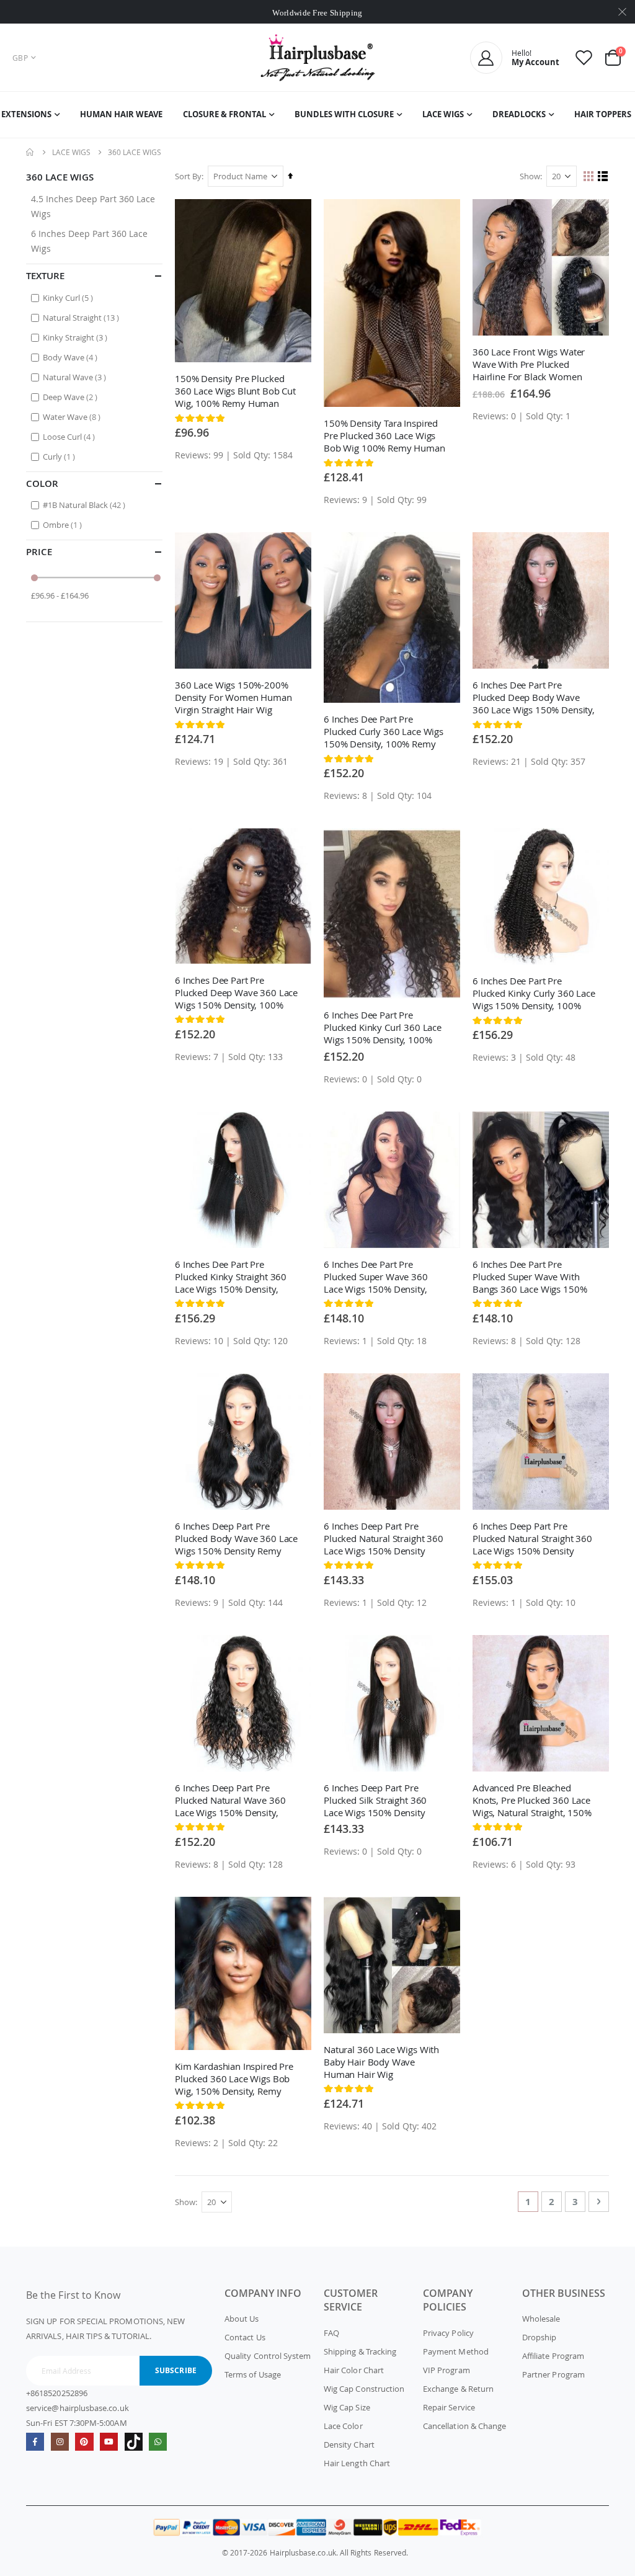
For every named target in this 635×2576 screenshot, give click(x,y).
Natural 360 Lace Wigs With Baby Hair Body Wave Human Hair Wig (381, 2062)
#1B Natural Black (86, 505)
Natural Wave (76, 377)
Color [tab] (42, 484)
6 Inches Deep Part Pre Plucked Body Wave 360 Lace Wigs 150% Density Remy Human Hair (236, 1538)
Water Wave (73, 417)
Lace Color (343, 2426)
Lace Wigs (71, 152)
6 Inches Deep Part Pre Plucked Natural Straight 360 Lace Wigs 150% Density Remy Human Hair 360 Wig (384, 1538)
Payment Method (456, 2351)
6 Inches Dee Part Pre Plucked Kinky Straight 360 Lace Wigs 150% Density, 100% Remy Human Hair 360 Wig (236, 1277)
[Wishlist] (584, 57)
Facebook (35, 2442)
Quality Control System (268, 2356)
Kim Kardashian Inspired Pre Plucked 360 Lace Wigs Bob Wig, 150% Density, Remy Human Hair (234, 2079)
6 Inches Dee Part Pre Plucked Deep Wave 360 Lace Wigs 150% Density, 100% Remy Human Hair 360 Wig (236, 992)
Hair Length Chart (357, 2463)
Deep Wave (72, 397)
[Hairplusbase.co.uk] (318, 57)
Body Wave (72, 357)
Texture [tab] (45, 276)
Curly (60, 456)
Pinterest (84, 2442)
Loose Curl (70, 436)
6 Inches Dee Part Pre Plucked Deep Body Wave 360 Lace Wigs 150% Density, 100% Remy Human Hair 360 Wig (534, 697)
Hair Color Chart (354, 2370)
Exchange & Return (458, 2389)
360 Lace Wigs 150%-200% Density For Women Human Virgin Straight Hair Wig (233, 697)
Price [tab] (39, 552)
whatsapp (158, 2442)
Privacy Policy (448, 2333)
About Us (242, 2319)
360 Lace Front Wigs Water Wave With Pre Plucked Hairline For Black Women (529, 364)
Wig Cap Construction (364, 2389)
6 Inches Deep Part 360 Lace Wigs (89, 241)
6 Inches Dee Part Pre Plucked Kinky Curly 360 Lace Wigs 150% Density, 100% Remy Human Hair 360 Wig (534, 993)
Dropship (540, 2337)
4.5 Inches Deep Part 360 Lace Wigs (93, 206)
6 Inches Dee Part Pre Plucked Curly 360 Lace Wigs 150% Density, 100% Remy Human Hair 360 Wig (384, 731)
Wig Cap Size (347, 2407)
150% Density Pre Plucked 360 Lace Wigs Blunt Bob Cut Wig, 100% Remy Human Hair (235, 391)
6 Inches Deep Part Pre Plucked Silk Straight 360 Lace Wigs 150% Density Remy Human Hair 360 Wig (381, 1800)
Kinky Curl (69, 297)
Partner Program (553, 2374)
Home (30, 152)
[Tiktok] (134, 2442)
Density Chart (349, 2445)
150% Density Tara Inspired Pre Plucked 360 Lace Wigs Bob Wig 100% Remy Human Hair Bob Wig (384, 435)
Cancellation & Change (464, 2426)
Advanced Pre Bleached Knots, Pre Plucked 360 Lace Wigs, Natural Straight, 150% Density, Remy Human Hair (532, 1800)
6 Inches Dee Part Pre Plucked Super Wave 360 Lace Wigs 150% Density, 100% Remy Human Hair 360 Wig (385, 1277)
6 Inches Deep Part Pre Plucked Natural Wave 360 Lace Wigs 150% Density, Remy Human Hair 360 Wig (232, 1800)
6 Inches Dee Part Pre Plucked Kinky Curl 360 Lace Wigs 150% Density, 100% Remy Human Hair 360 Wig (383, 1027)
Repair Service (449, 2407)
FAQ (331, 2333)
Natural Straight (82, 317)
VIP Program (446, 2370)
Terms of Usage (253, 2374)
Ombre (64, 524)
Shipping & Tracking (360, 2351)
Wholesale (541, 2319)
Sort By (188, 176)
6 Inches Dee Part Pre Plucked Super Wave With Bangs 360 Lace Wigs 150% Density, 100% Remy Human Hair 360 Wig (532, 1277)
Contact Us (245, 2337)
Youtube (109, 2442)
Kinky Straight (77, 337)
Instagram (60, 2442)
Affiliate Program (553, 2356)
